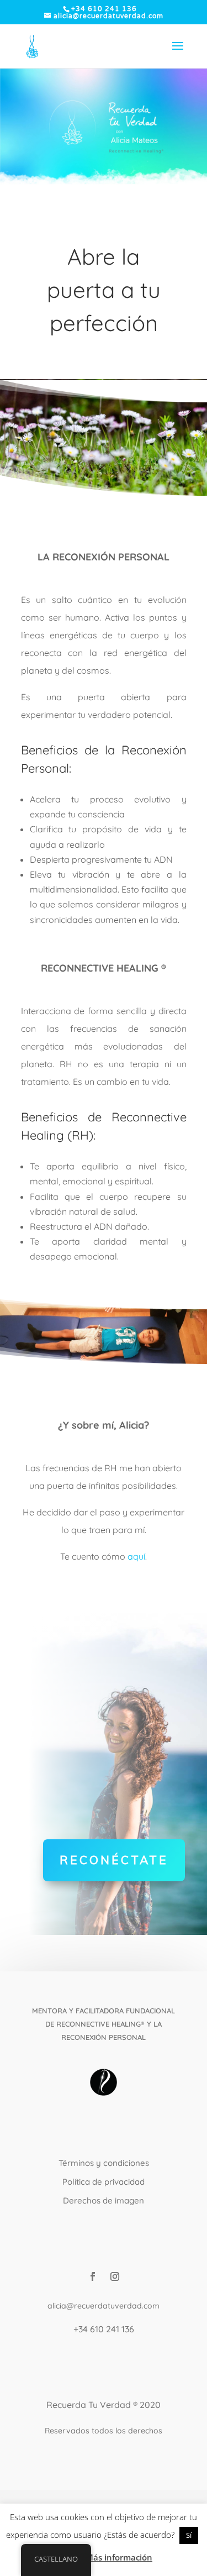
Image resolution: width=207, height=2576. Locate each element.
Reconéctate (114, 1860)
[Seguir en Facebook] (93, 2276)
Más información (119, 2557)
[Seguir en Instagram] (115, 2276)
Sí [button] (189, 2535)
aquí (136, 1556)
